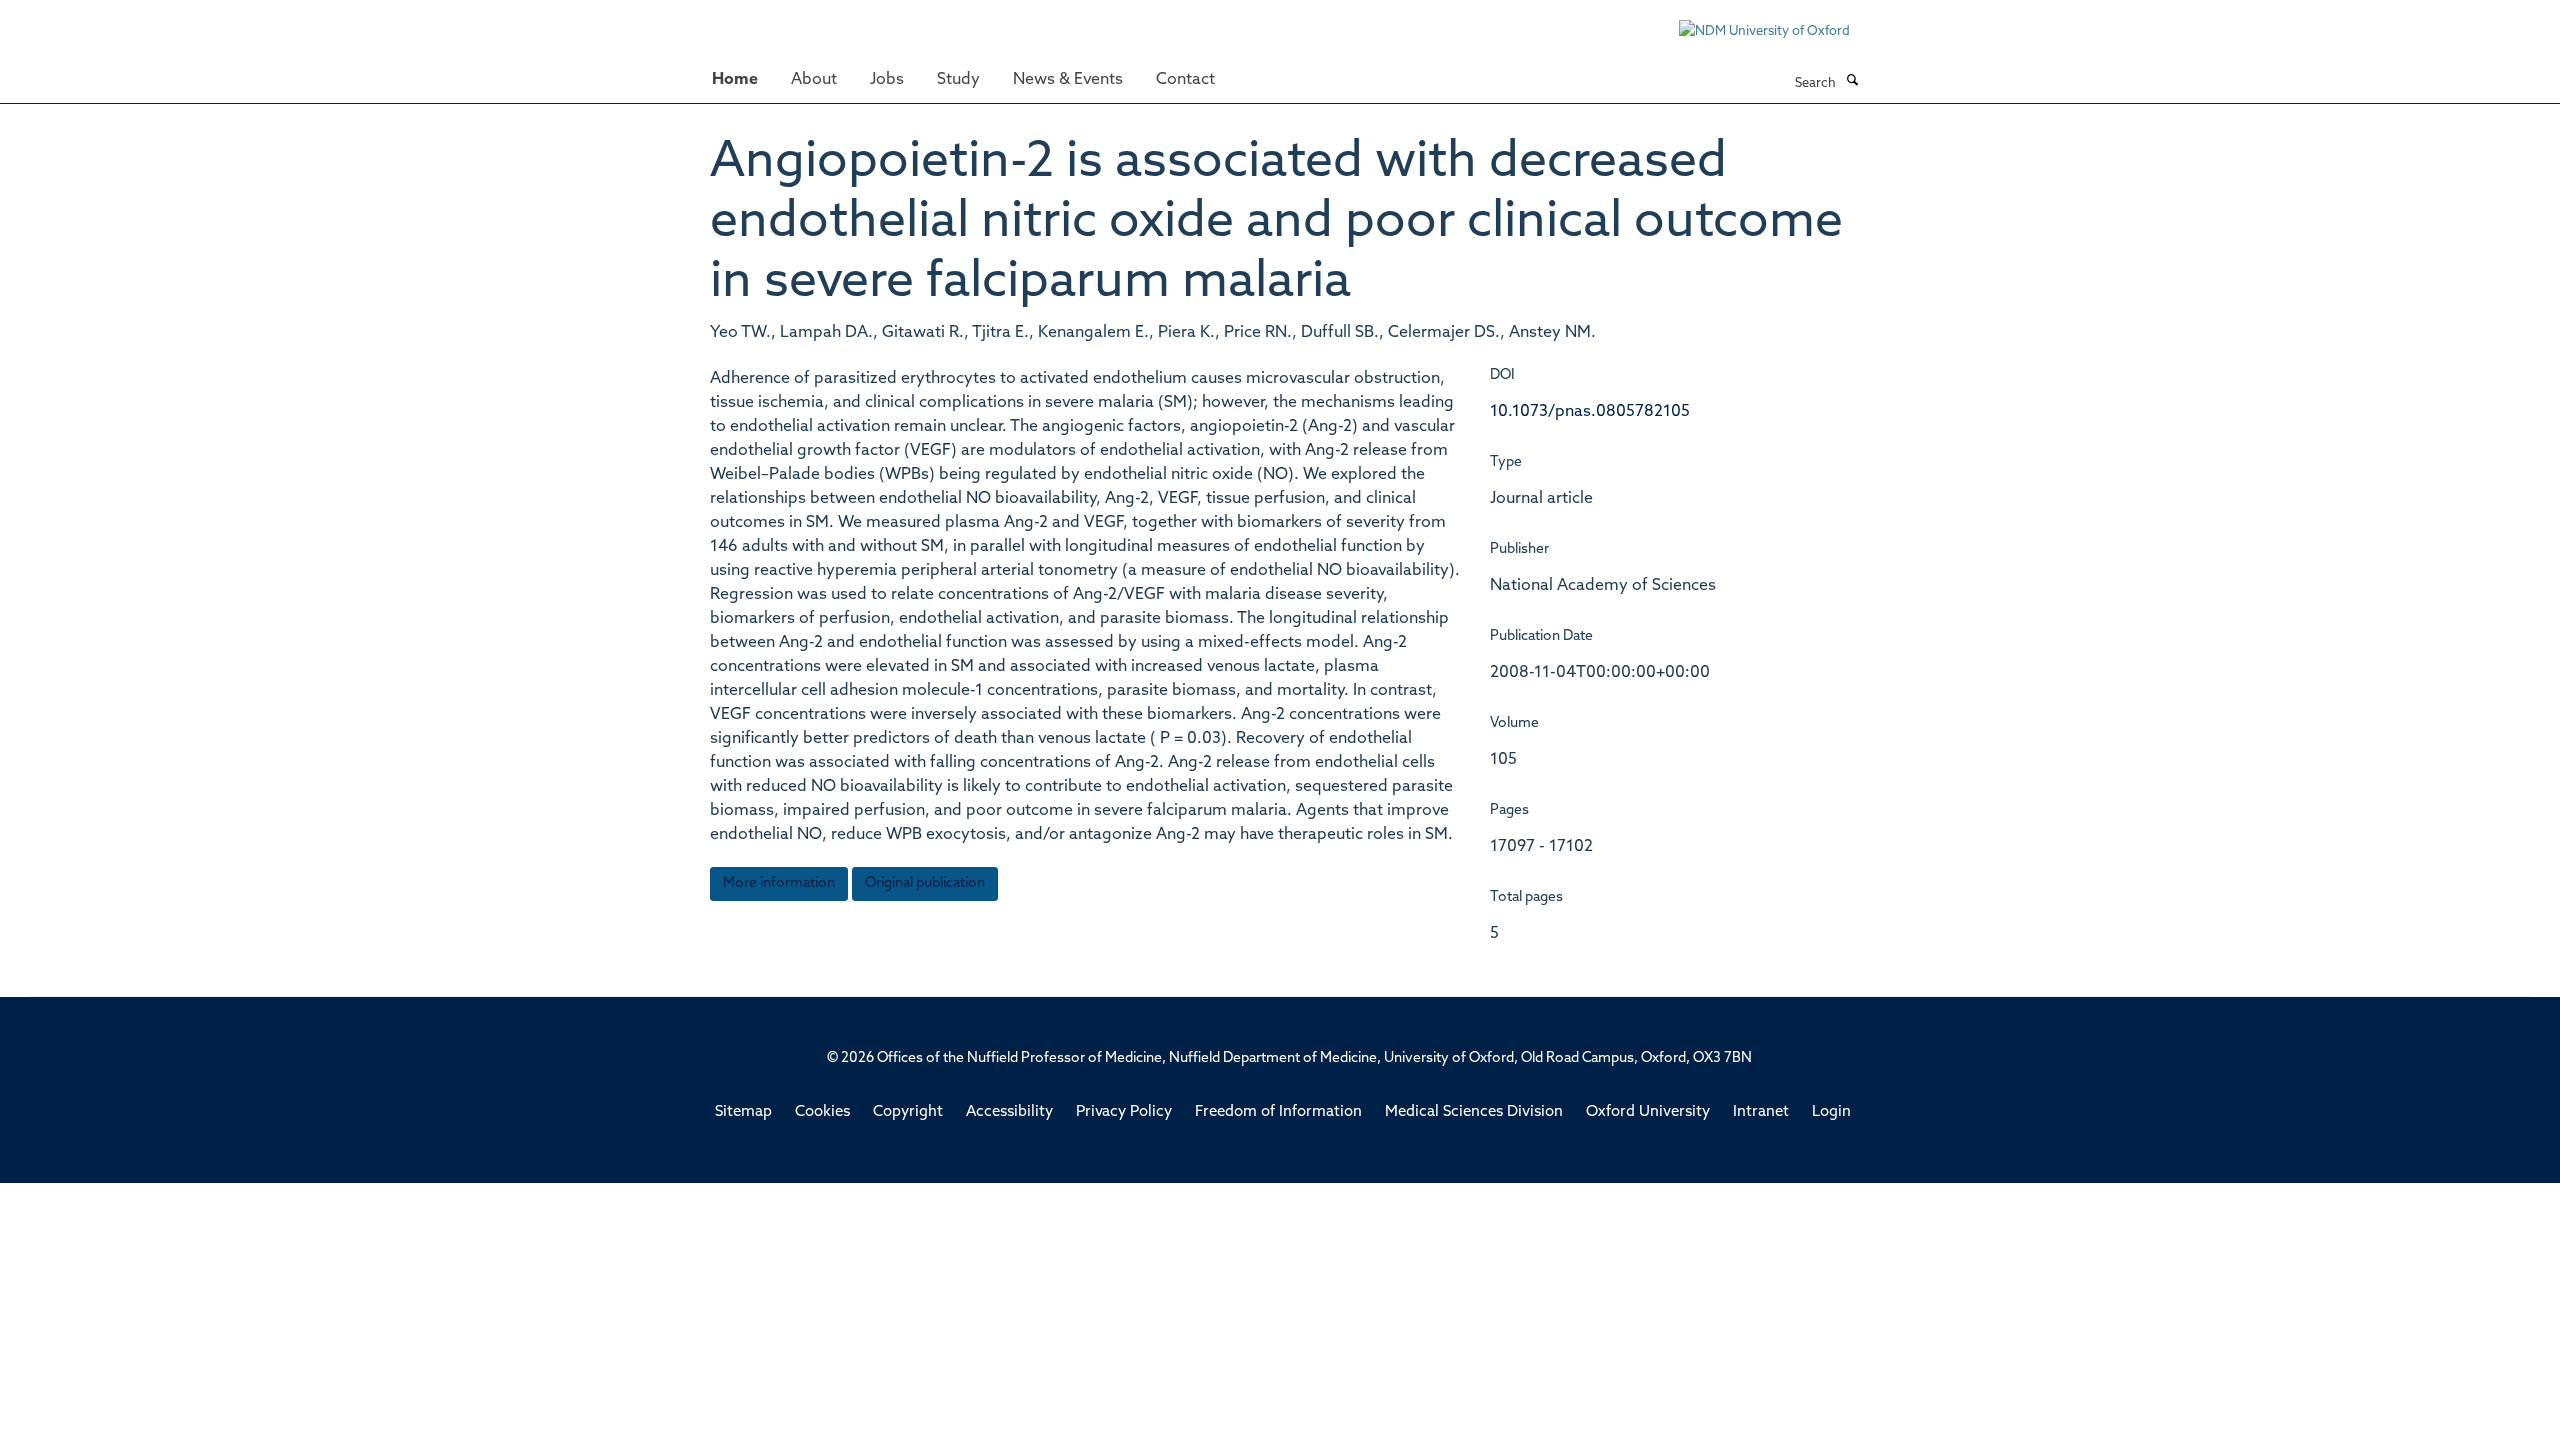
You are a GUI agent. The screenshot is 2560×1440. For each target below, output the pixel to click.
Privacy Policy (1124, 1112)
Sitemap (743, 1112)
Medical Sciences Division (1474, 1112)
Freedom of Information (1278, 1112)
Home (735, 80)
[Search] (1852, 82)
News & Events (1068, 80)
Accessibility (1009, 1112)
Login (1831, 1112)
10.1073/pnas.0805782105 (1590, 412)
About (814, 80)
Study (958, 80)
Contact (1185, 80)
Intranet (1761, 1112)
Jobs (887, 80)
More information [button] (779, 883)
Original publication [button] (925, 883)
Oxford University (1648, 1112)
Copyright (908, 1112)
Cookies (822, 1112)
